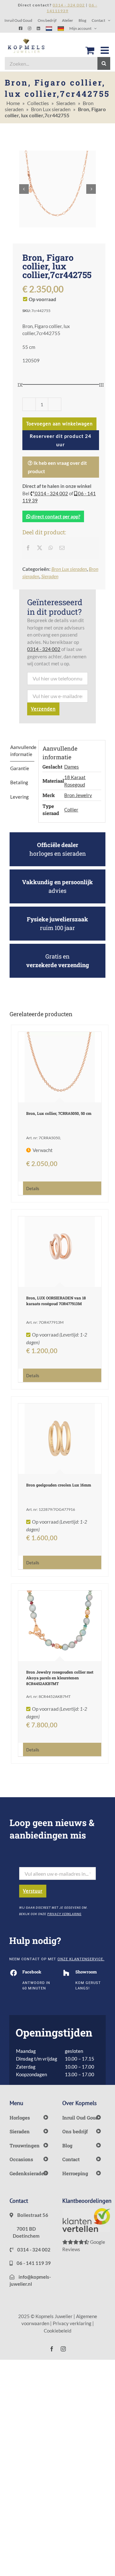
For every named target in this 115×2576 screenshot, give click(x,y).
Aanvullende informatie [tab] (22, 751)
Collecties (38, 103)
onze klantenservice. (81, 1959)
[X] (40, 548)
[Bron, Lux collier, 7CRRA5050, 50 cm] (60, 1067)
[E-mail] (62, 548)
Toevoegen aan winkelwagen (59, 424)
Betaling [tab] (19, 782)
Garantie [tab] (20, 768)
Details (33, 1189)
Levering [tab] (19, 797)
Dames (72, 767)
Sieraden (66, 103)
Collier (71, 810)
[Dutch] (49, 28)
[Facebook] (28, 548)
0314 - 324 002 (51, 493)
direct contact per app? (55, 516)
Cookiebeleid (57, 2331)
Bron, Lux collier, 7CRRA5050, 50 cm (59, 1113)
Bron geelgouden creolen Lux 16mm (59, 1485)
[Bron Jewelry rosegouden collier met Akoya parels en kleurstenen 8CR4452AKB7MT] (60, 1626)
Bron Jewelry (78, 795)
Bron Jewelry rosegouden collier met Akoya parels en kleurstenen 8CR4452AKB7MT (60, 1678)
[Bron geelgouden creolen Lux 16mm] (60, 1439)
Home (13, 103)
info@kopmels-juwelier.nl (30, 2280)
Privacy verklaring (72, 2323)
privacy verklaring (64, 1914)
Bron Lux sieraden (51, 109)
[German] (61, 28)
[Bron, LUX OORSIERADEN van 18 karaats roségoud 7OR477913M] (60, 1252)
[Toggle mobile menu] (105, 50)
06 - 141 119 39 (33, 2263)
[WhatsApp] (51, 548)
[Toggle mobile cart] (90, 50)
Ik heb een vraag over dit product (57, 467)
